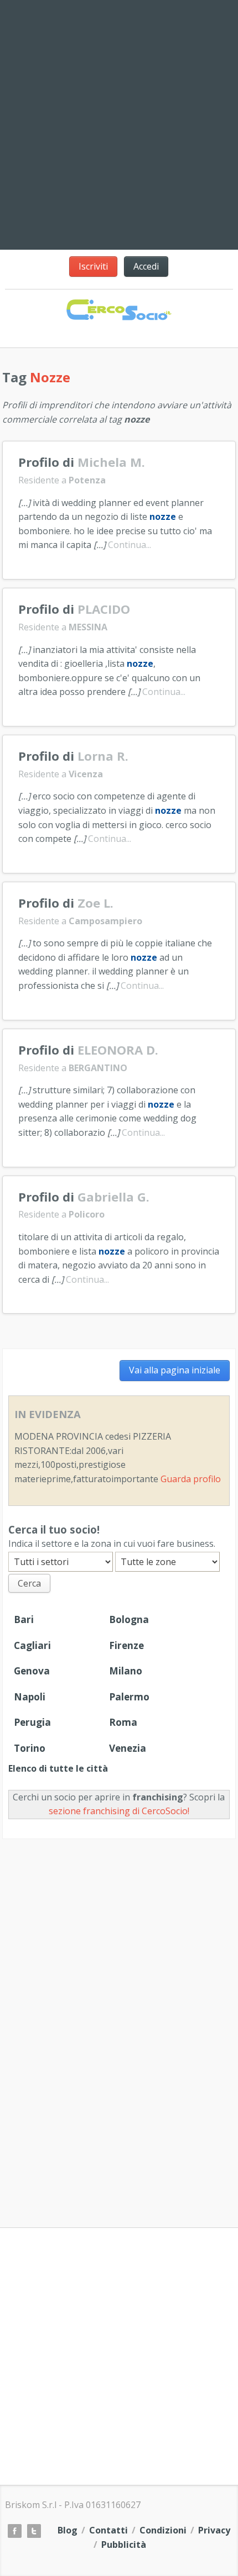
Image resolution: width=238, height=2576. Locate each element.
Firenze (126, 1645)
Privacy (214, 2530)
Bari (24, 1619)
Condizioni (163, 2530)
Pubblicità (124, 2545)
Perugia (32, 1722)
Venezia (128, 1748)
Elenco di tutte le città (58, 1768)
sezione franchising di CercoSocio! (119, 1811)
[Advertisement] (119, 2019)
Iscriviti (93, 266)
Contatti (108, 2530)
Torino (30, 1748)
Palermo (129, 1697)
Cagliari (32, 1645)
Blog (68, 2530)
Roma (123, 1722)
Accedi (146, 266)
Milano (126, 1671)
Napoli (30, 1697)
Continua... (130, 545)
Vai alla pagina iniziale (175, 1370)
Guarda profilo (191, 1479)
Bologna (129, 1619)
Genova (32, 1671)
